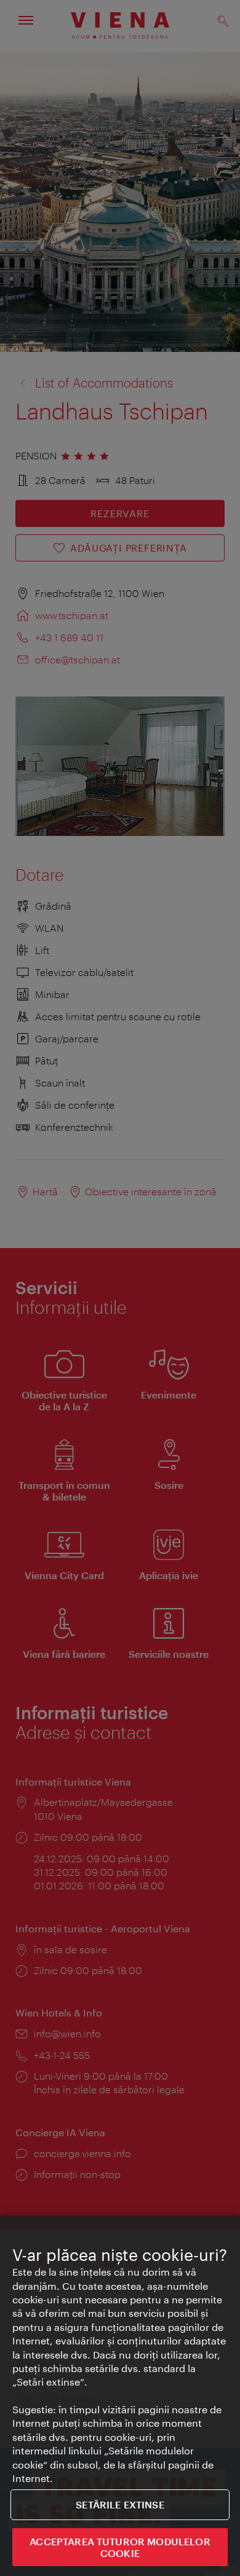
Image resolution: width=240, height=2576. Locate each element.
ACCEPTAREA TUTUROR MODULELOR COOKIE (120, 2547)
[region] (120, 2396)
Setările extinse (120, 2504)
